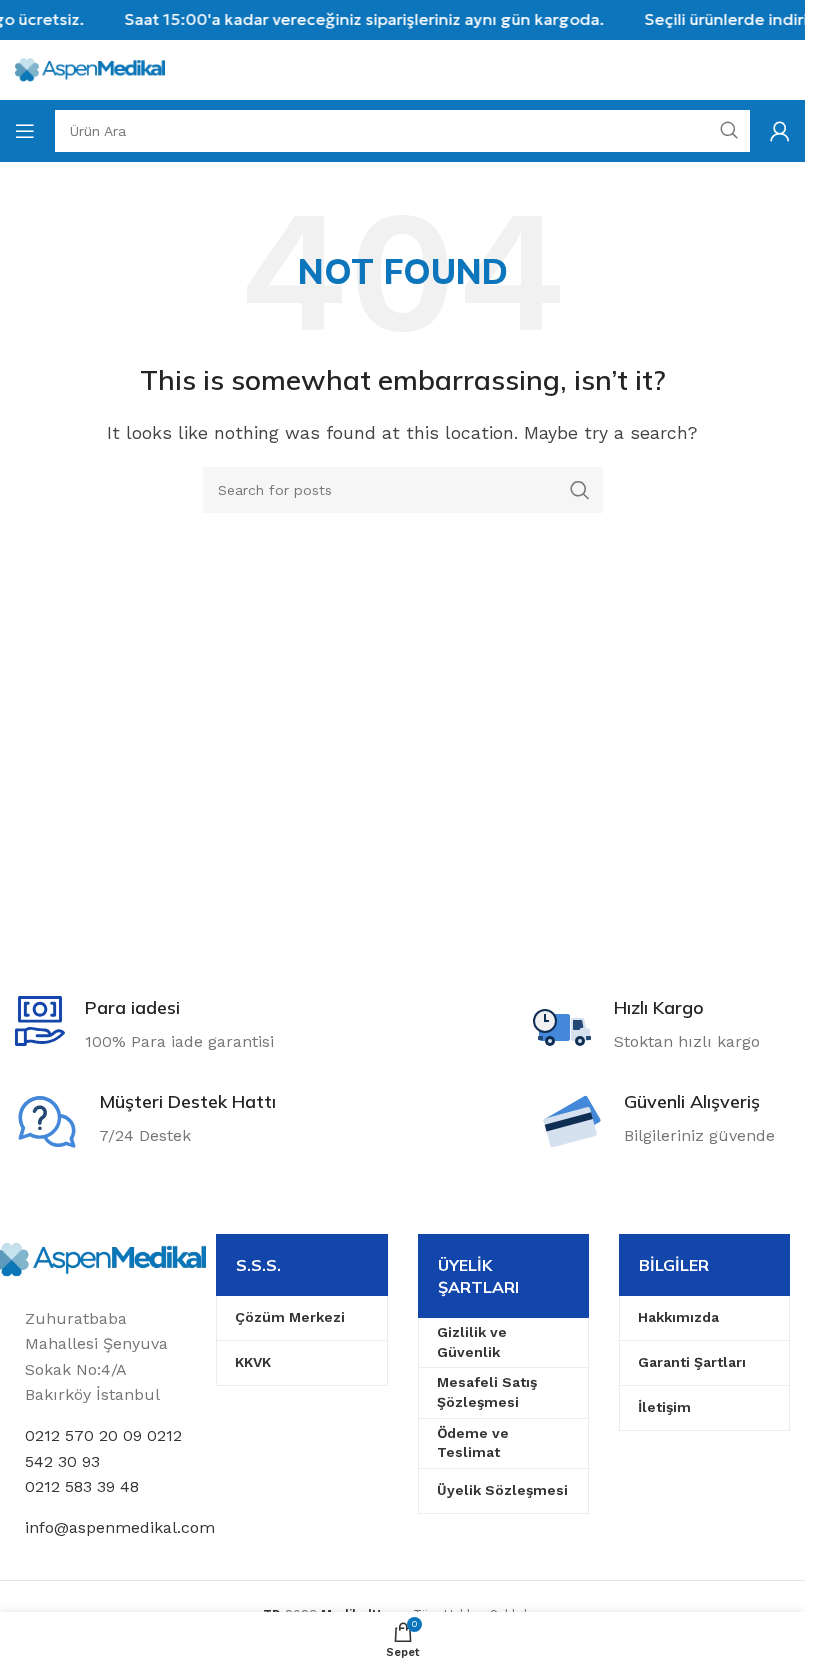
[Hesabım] (780, 131)
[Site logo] (90, 68)
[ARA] (580, 490)
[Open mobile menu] (25, 131)
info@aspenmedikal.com (120, 1527)
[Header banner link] (402, 20)
